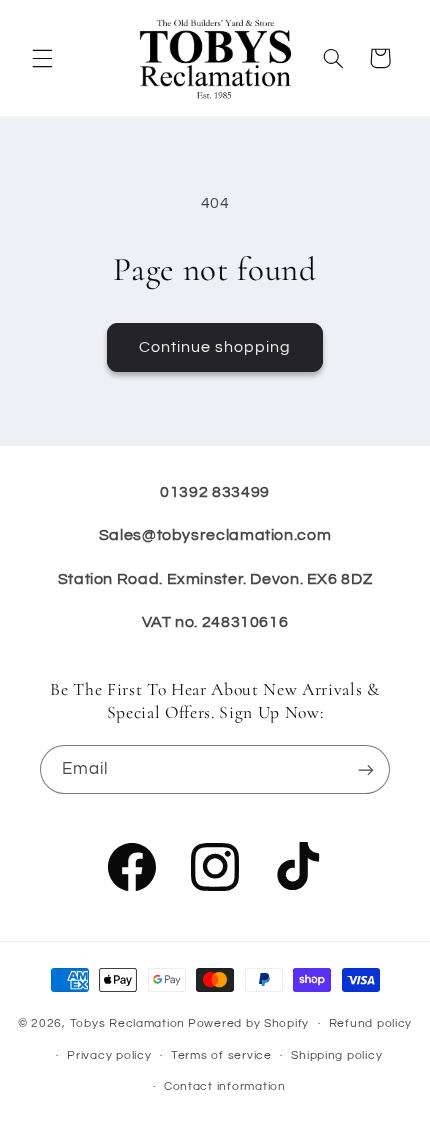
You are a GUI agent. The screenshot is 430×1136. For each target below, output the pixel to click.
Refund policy (371, 1023)
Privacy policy (109, 1055)
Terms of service (221, 1055)
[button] (42, 58)
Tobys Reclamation (128, 1023)
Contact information (225, 1086)
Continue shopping (215, 347)
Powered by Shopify (248, 1023)
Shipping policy (336, 1055)
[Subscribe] (366, 769)
